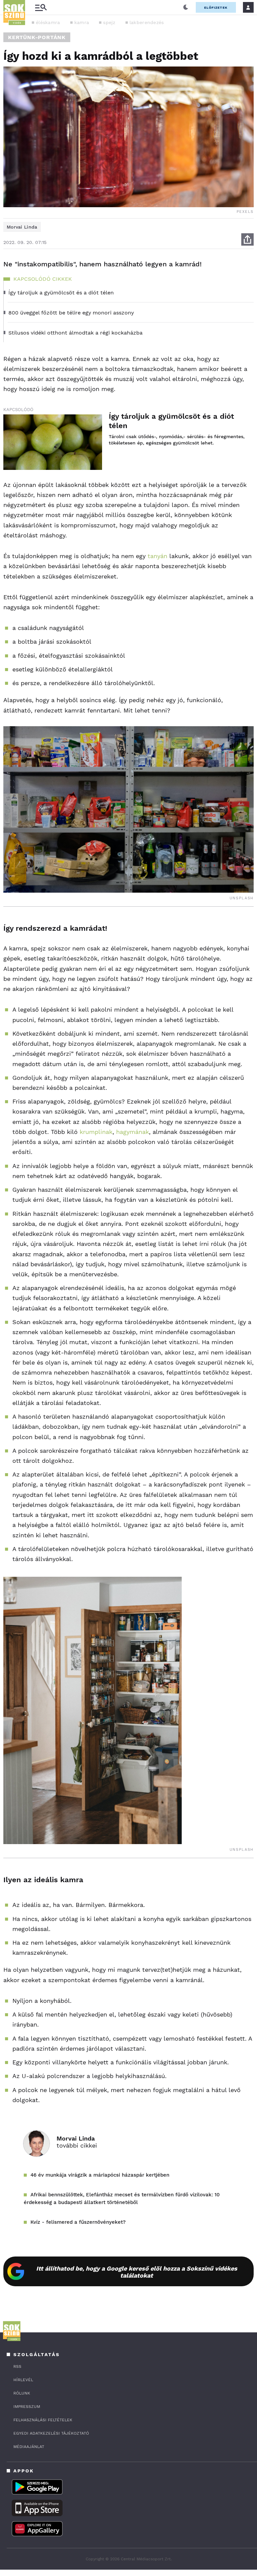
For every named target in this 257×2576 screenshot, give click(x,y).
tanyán (157, 556)
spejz (109, 22)
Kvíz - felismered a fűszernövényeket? (78, 2222)
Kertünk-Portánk (37, 37)
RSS (17, 2366)
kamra (82, 22)
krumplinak (96, 1132)
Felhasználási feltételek (43, 2420)
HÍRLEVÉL (23, 2380)
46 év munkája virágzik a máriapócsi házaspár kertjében (100, 2175)
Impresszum (27, 2407)
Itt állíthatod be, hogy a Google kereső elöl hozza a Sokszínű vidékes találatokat (137, 2272)
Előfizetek (216, 8)
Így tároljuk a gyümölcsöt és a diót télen (171, 421)
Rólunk (22, 2393)
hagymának (133, 1132)
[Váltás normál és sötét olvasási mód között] (186, 7)
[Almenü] (41, 8)
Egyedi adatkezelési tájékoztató (51, 2433)
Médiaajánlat (29, 2447)
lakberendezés (147, 22)
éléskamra (48, 22)
